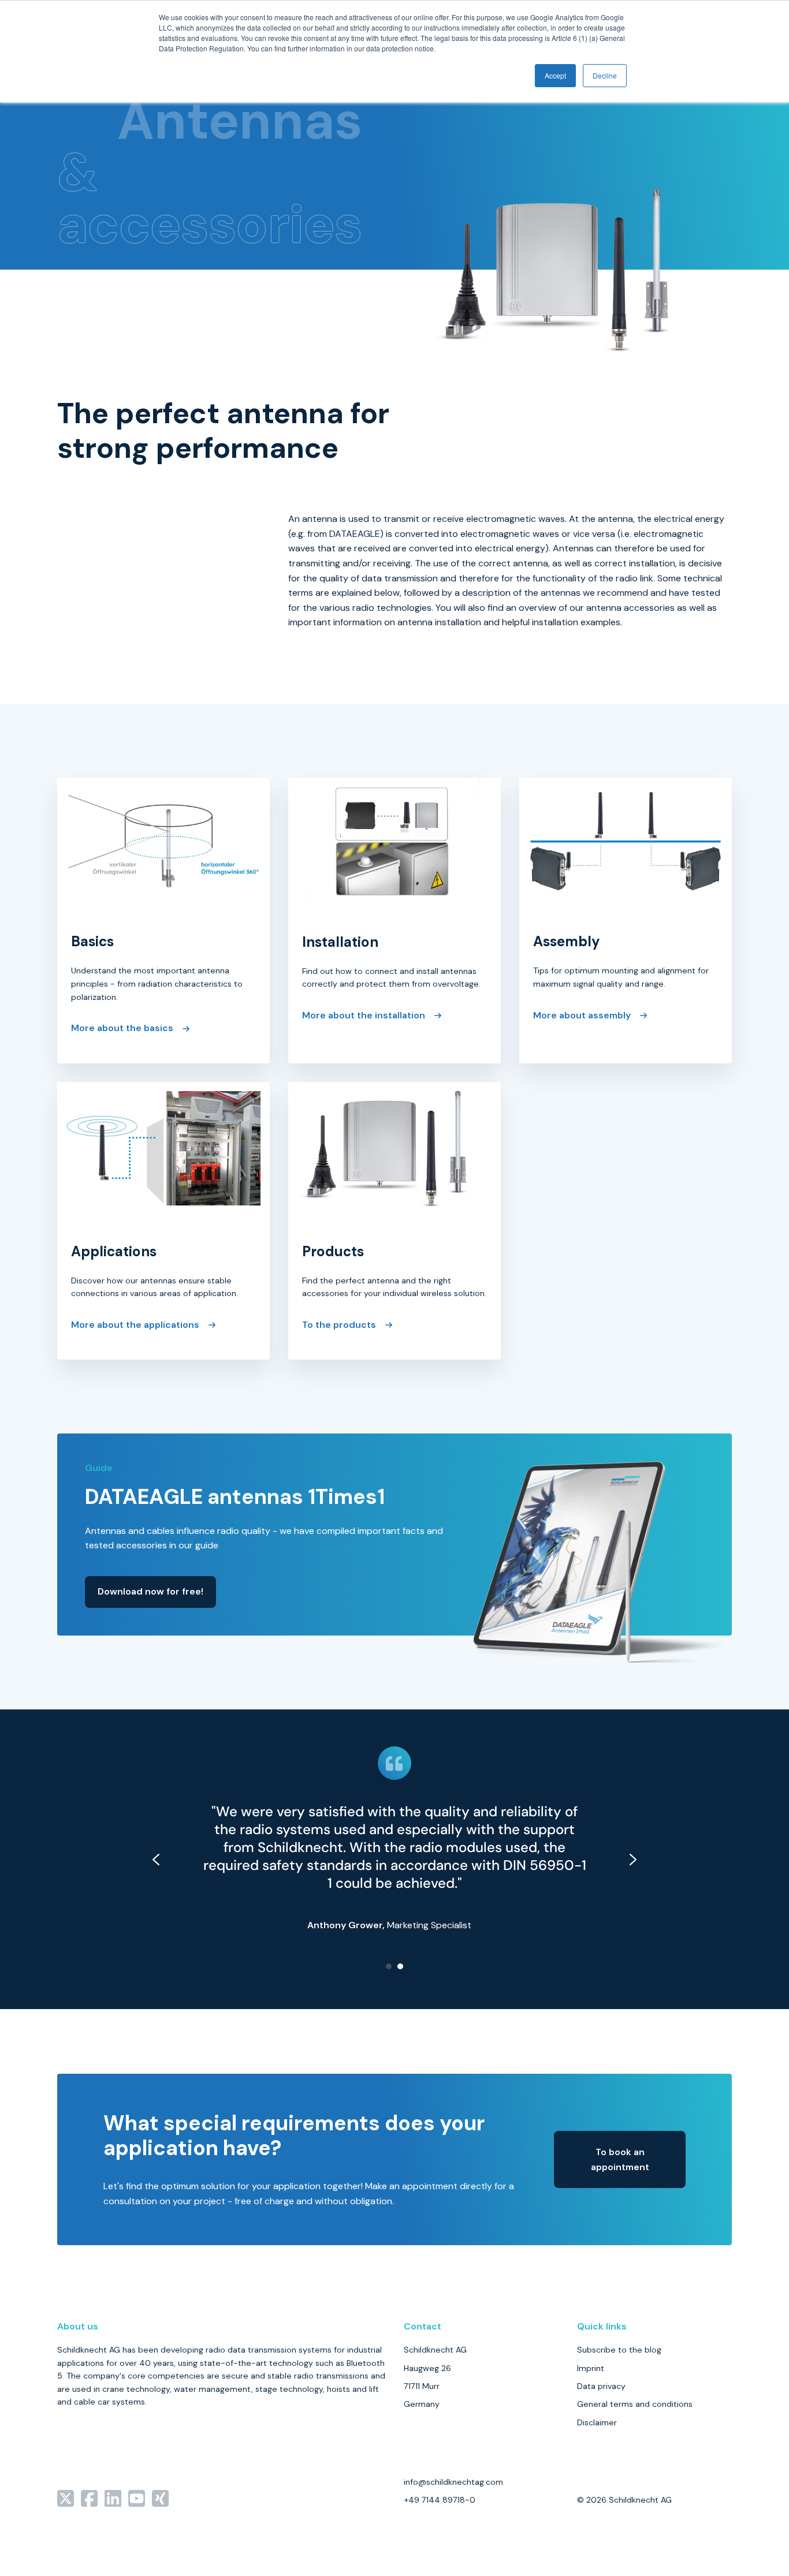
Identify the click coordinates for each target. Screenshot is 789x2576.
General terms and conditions (635, 2404)
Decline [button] (605, 75)
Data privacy (601, 2386)
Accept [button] (555, 75)
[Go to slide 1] (389, 1966)
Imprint (591, 2368)
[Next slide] (633, 1860)
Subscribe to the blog (619, 2350)
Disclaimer (597, 2422)
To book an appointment (620, 2159)
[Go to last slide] (156, 1860)
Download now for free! (150, 1591)
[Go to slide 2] (400, 1966)
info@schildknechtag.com (453, 2482)
